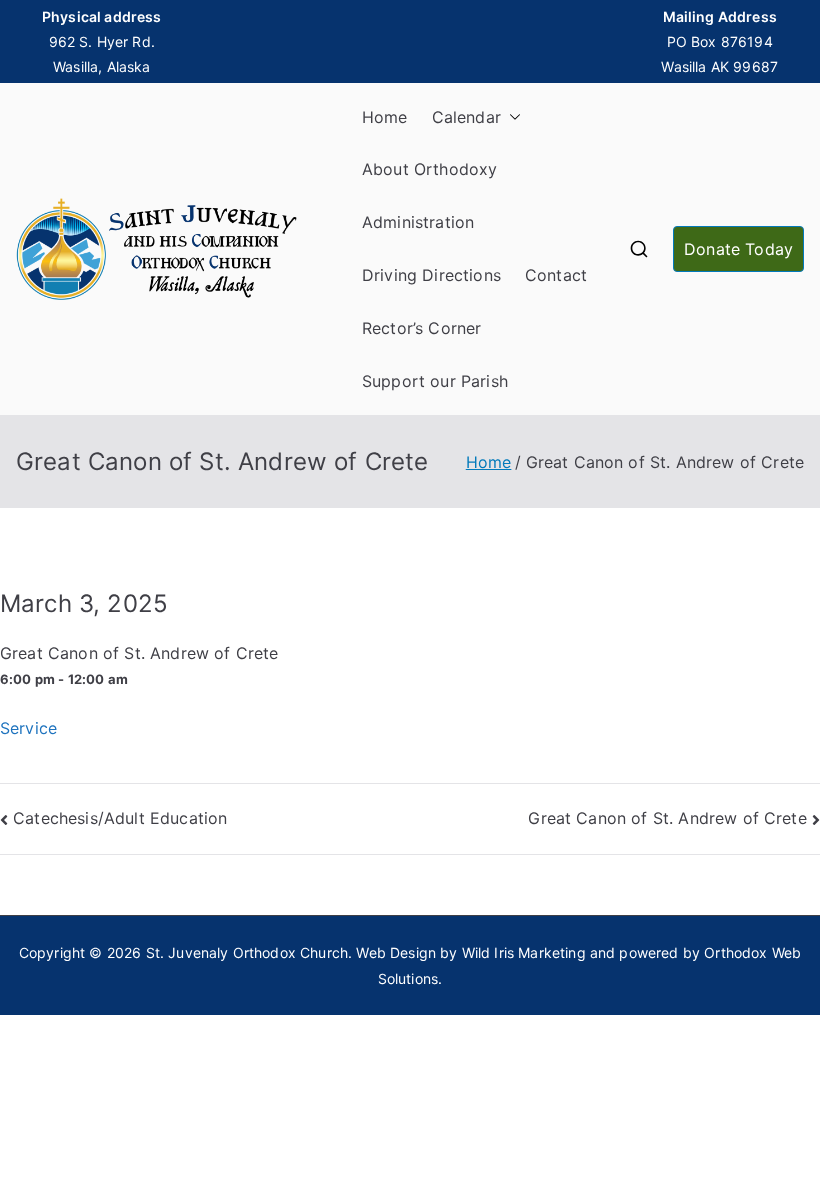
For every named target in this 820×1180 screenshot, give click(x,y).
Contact (556, 275)
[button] (511, 117)
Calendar (466, 117)
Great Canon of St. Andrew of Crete (667, 818)
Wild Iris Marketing (524, 952)
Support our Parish (435, 381)
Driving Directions (431, 275)
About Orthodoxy (429, 169)
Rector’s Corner (421, 328)
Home (385, 117)
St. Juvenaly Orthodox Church (247, 952)
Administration (418, 222)
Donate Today (738, 249)
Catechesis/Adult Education (120, 818)
